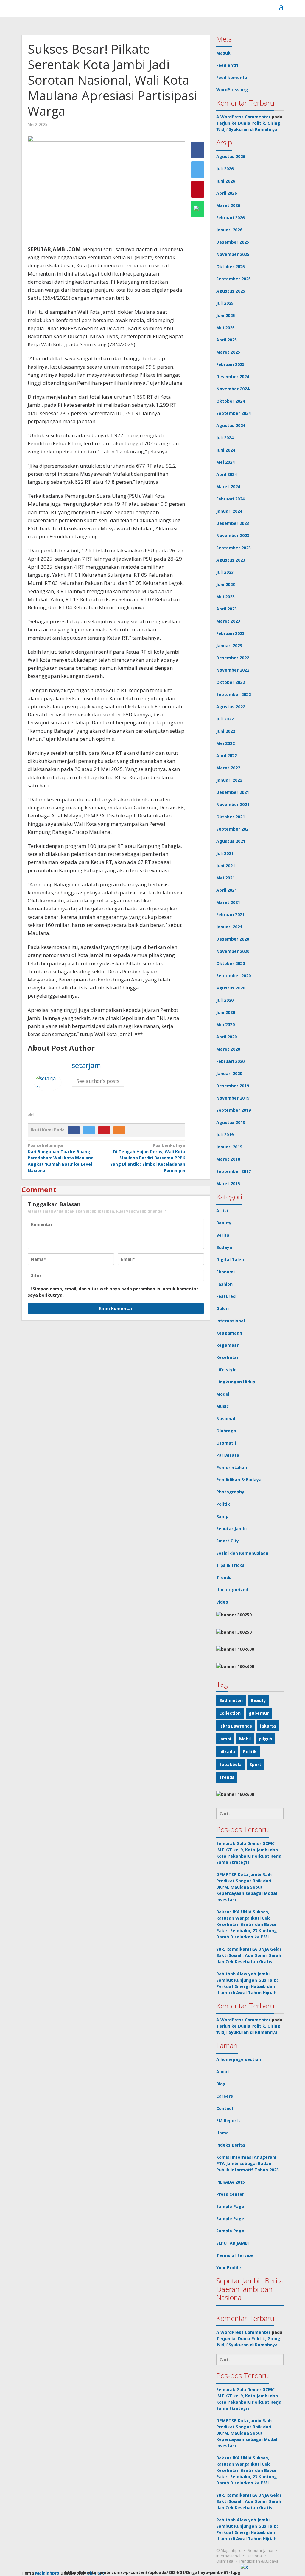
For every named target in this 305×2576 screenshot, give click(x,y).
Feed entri (227, 65)
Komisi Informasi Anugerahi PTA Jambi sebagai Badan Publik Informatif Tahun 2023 (248, 2163)
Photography (230, 1492)
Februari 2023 (230, 633)
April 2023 (227, 609)
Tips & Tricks (230, 1565)
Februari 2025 (230, 364)
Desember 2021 (233, 792)
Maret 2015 (228, 1183)
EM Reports (228, 2120)
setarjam (86, 1065)
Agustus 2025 (231, 291)
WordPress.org (232, 90)
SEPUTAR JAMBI (232, 2243)
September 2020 (234, 976)
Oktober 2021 (231, 817)
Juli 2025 (225, 303)
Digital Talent (231, 1260)
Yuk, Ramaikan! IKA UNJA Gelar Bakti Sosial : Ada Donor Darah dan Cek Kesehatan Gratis (249, 1955)
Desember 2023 (233, 523)
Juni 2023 (226, 584)
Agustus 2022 (231, 707)
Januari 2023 (229, 645)
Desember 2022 (233, 658)
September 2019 (234, 1110)
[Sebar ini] (198, 150)
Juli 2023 (225, 572)
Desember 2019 (233, 1086)
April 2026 (227, 193)
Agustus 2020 (231, 988)
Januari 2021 (229, 927)
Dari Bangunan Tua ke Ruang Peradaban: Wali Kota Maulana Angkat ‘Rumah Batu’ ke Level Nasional (61, 1158)
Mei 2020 (225, 1025)
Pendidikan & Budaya (239, 1480)
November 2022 (233, 670)
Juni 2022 (226, 731)
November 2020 (233, 951)
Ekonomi (225, 1272)
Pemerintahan (232, 1467)
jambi (225, 1739)
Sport (255, 1764)
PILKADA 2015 (231, 2182)
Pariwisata (228, 1455)
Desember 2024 (233, 376)
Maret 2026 (228, 205)
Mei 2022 (225, 743)
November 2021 (233, 804)
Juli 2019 (225, 1135)
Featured (226, 1296)
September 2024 (234, 413)
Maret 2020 (228, 1049)
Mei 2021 (225, 878)
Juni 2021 (226, 866)
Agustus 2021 (231, 841)
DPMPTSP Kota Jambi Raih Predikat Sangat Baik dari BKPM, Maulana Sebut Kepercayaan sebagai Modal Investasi (247, 1887)
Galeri (222, 1308)
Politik (223, 1504)
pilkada (227, 1752)
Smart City (228, 1541)
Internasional (231, 1321)
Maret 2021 (228, 902)
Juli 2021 (225, 853)
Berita (223, 1235)
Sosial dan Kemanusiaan (242, 1553)
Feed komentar (233, 77)
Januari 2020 (229, 1073)
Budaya (224, 1247)
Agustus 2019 (231, 1122)
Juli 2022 (225, 719)
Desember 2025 (233, 242)
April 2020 (227, 1037)
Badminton (231, 1700)
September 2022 (234, 694)
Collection (230, 1713)
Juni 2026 (226, 181)
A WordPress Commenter (243, 117)
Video (222, 1602)
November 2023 (233, 535)
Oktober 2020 (231, 963)
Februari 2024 (230, 499)
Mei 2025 (225, 328)
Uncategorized (232, 1590)
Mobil (245, 1739)
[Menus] (281, 7)
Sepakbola (230, 1764)
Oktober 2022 (231, 682)
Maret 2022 (228, 768)
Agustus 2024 (231, 425)
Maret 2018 (228, 1159)
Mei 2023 (225, 597)
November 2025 (233, 254)
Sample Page (230, 2206)
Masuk (223, 53)
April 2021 (227, 890)
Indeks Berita (231, 2145)
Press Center (230, 2194)
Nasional (226, 1418)
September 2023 (234, 548)
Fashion (224, 1284)
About (223, 2072)
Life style (226, 1370)
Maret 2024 (228, 487)
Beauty (224, 1223)
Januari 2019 (229, 1147)
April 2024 (227, 474)
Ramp (222, 1516)
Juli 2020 (225, 1000)
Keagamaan (229, 1333)
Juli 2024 (225, 438)
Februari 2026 (230, 218)
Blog (221, 2084)
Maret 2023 (228, 621)
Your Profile (229, 2267)
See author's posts (98, 1081)
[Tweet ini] (198, 170)
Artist (222, 1211)
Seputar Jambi (231, 1529)
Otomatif (226, 1443)
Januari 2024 (229, 511)
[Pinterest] (106, 1130)
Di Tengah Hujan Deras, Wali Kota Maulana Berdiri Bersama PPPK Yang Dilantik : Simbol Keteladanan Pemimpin (148, 1158)
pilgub (266, 1739)
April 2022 (227, 756)
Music (222, 1406)
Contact (225, 2108)
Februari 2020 (230, 1061)
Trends (224, 1577)
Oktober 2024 (231, 401)
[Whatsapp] (198, 209)
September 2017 (234, 1171)
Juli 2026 (225, 169)
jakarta (268, 1726)
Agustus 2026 (231, 156)
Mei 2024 (225, 462)
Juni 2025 (226, 315)
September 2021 (234, 829)
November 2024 (233, 389)
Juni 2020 (226, 1012)
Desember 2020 (233, 939)
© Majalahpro (229, 2550)
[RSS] (121, 1130)
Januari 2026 (229, 230)
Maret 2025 (228, 352)
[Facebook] (75, 1130)
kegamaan (228, 1345)
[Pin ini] (198, 189)
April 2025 (227, 340)
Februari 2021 (230, 914)
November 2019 (233, 1098)
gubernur (259, 1713)
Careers (225, 2096)
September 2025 (234, 279)
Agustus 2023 (231, 560)
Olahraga (226, 1431)
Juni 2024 (226, 450)
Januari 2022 (229, 780)
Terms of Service (235, 2255)
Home (222, 2133)
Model (223, 1394)
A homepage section (239, 2059)
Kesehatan (228, 1357)
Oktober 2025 (231, 266)
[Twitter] (90, 1130)
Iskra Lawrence (236, 1726)
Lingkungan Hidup (236, 1382)
